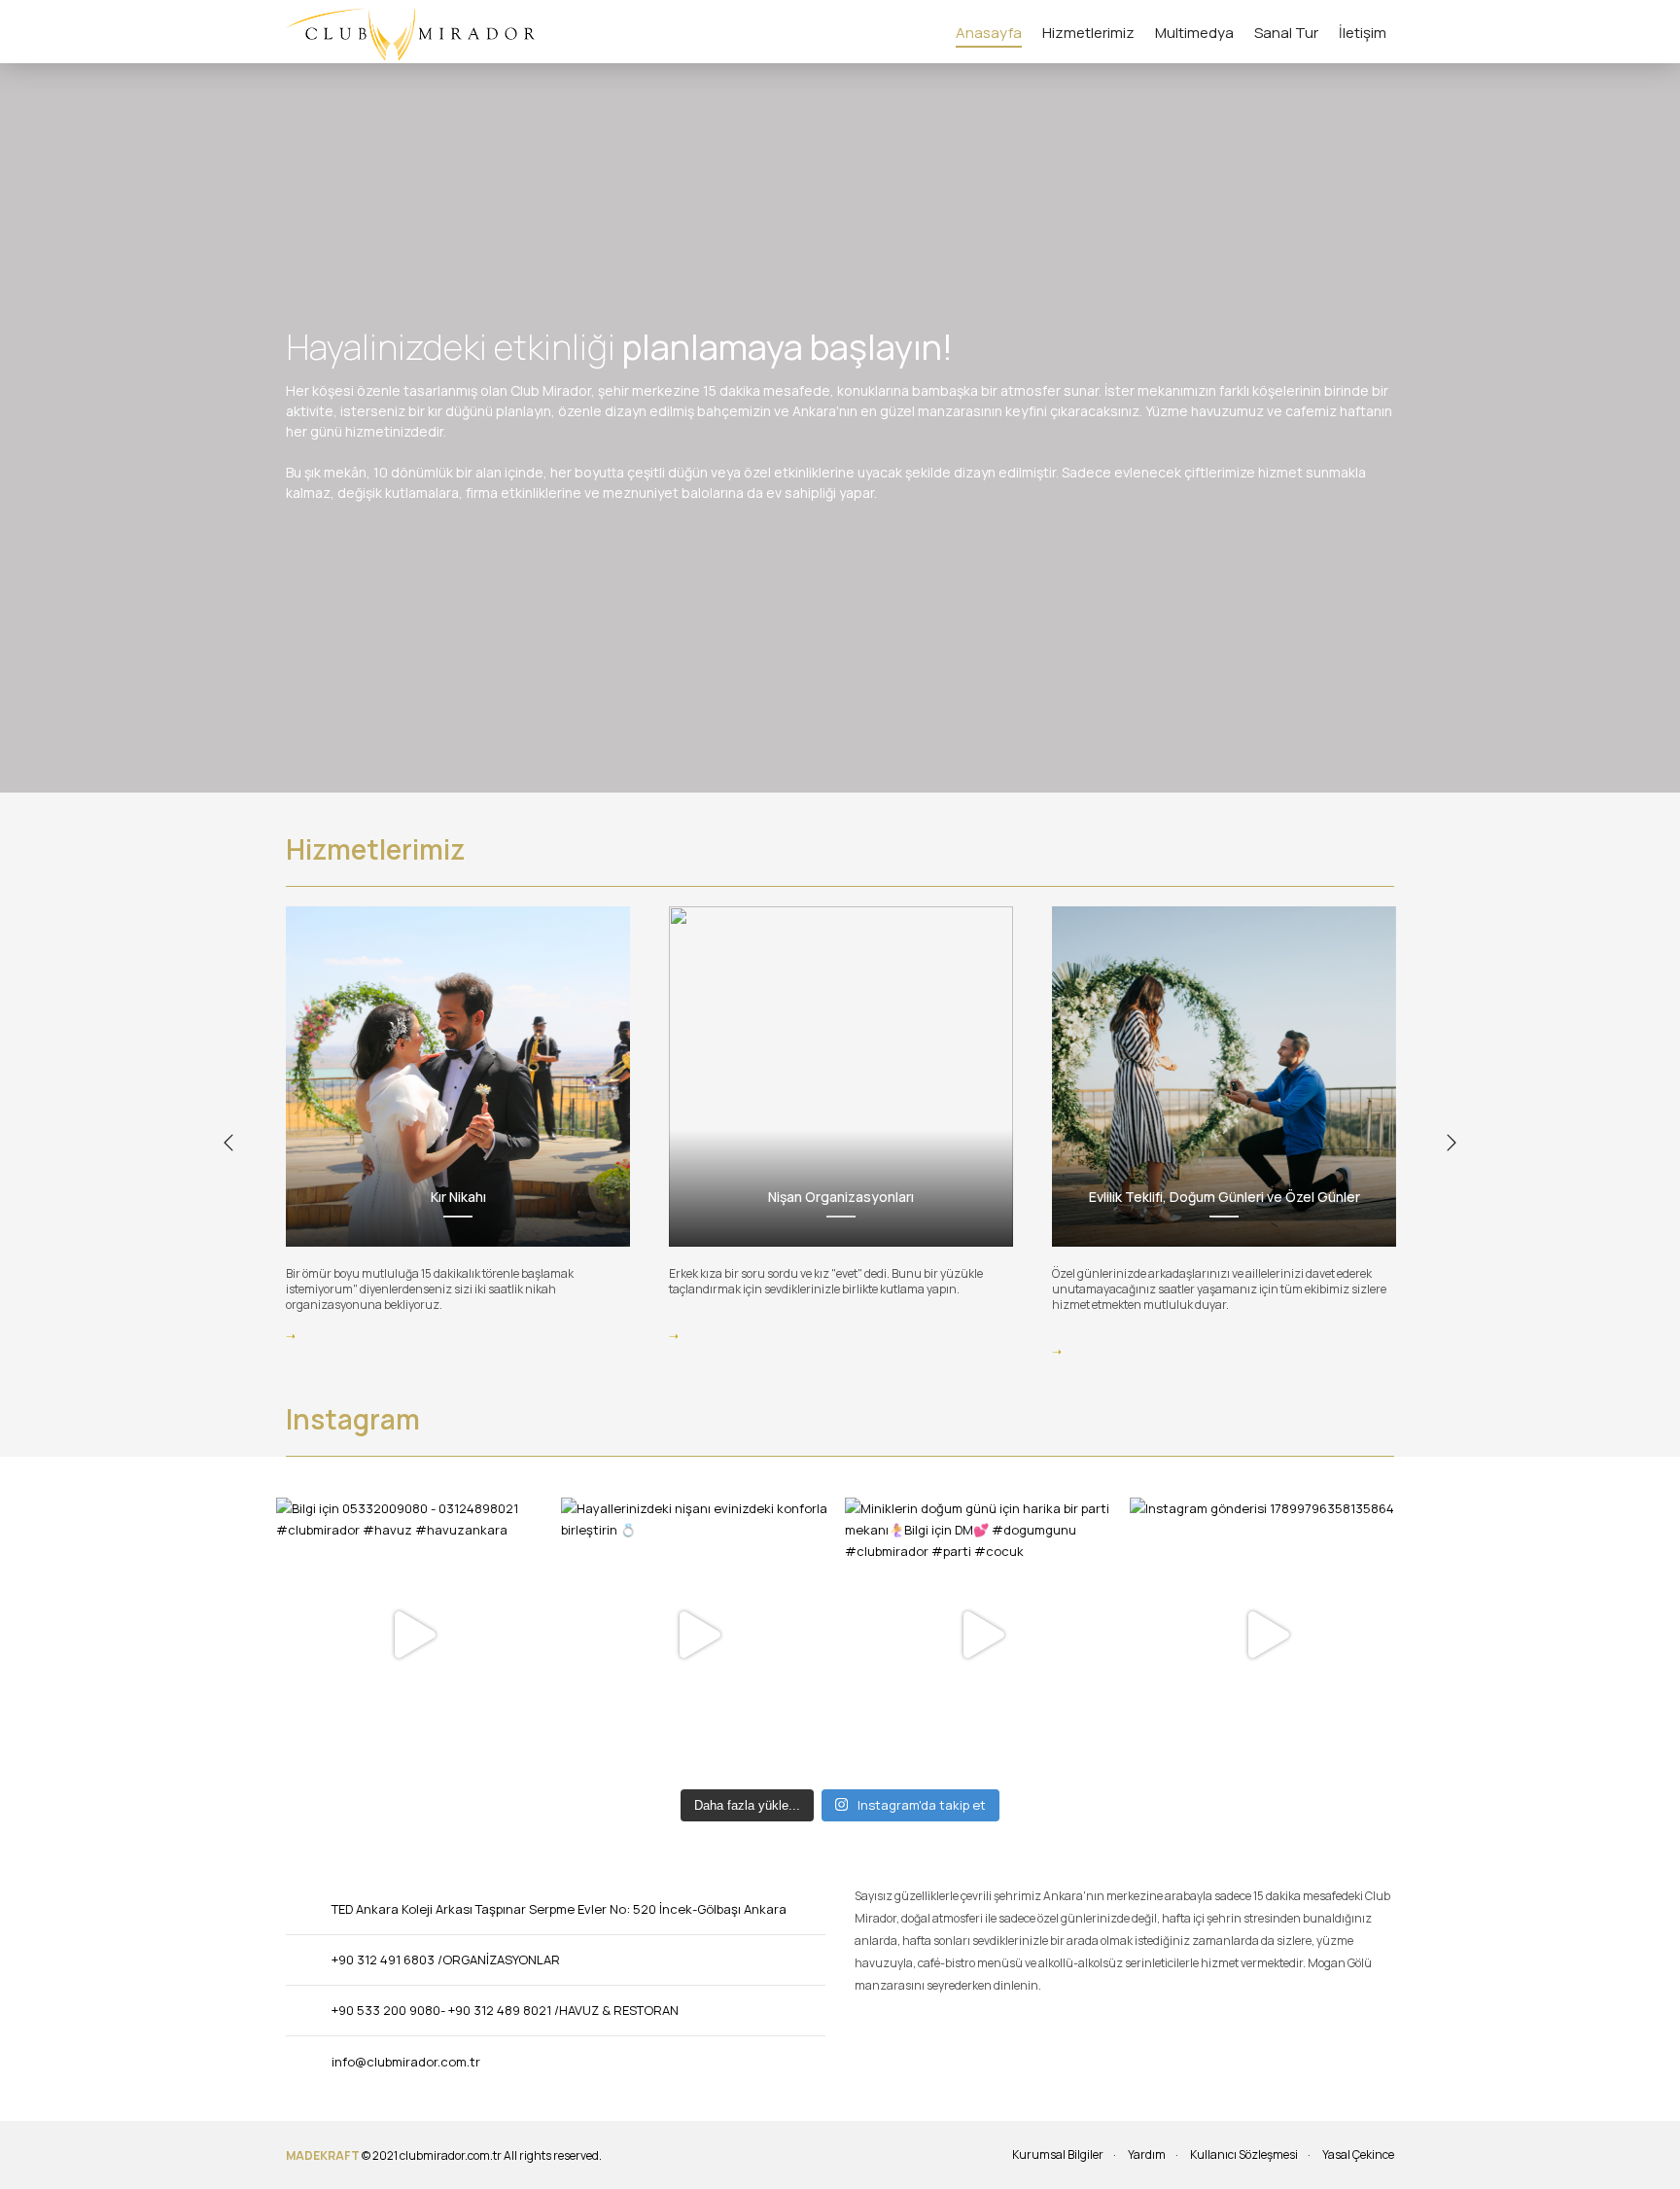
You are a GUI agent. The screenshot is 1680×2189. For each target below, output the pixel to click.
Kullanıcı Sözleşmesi (1244, 2154)
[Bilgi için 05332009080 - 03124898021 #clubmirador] (414, 1635)
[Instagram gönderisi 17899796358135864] (1267, 1635)
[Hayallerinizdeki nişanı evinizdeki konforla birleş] (699, 1635)
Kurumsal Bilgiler (1058, 2154)
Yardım (1147, 2154)
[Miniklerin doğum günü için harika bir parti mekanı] (982, 1635)
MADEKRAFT (323, 2155)
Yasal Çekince (1358, 2154)
